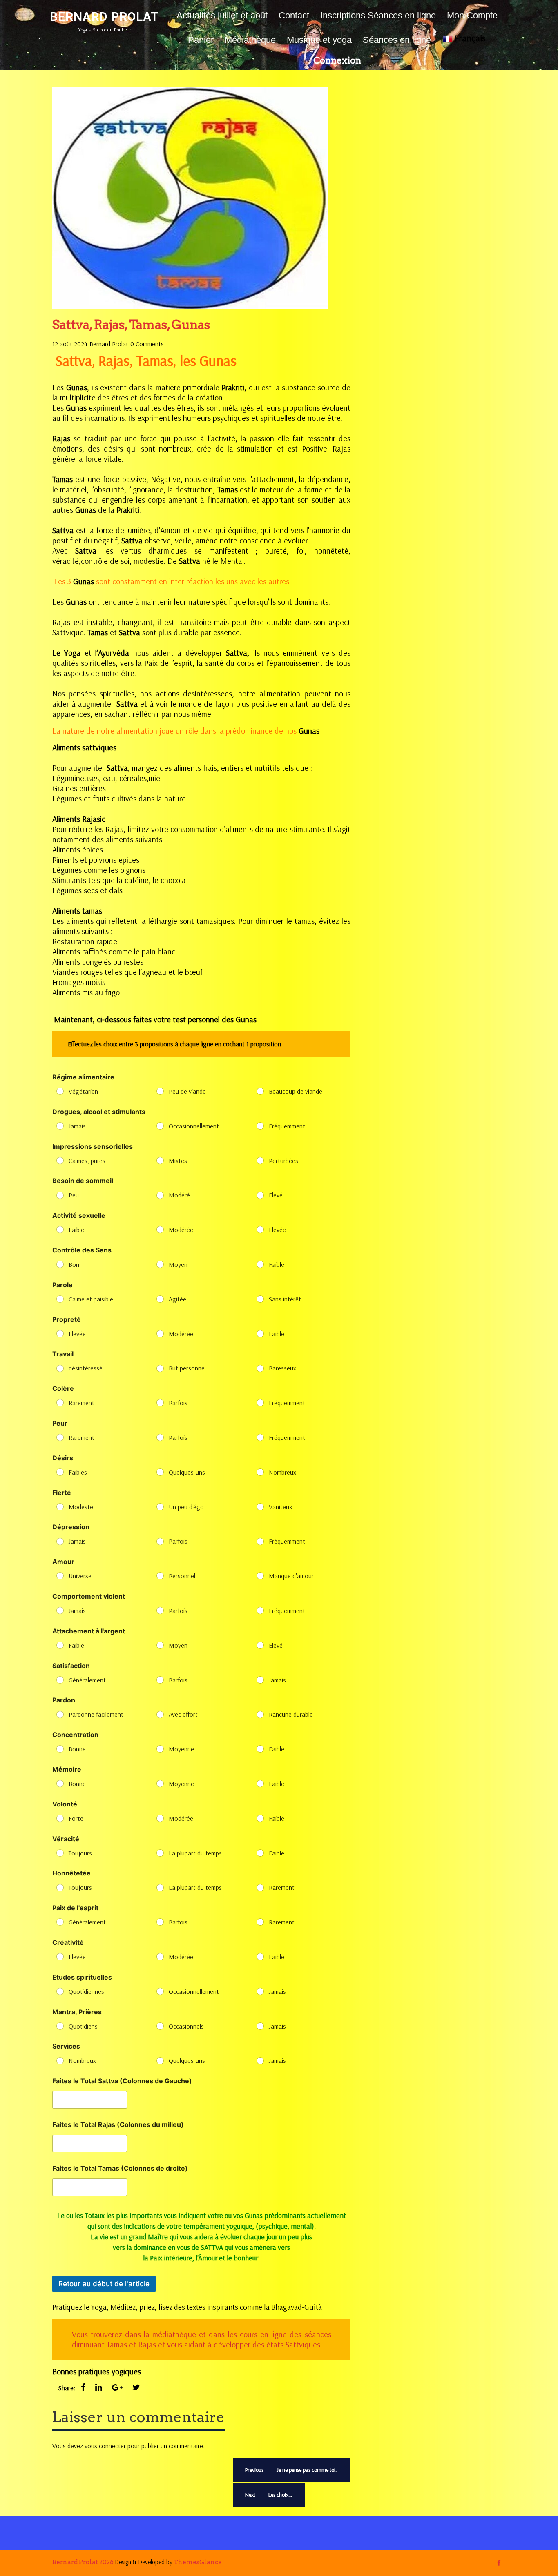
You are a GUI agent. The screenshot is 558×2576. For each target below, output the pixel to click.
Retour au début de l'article (104, 2284)
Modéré (179, 1195)
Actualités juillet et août (222, 15)
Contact (294, 15)
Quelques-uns (187, 1472)
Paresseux (282, 1368)
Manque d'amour (291, 1576)
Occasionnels (186, 2026)
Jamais (77, 1126)
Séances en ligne (397, 40)
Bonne (77, 1749)
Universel (81, 1576)
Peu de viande (187, 1091)
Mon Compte (472, 15)
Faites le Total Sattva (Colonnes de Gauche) (122, 2081)
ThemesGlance (197, 2562)
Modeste (81, 1507)
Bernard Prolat (104, 17)
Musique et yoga (319, 40)
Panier (201, 40)
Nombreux (282, 1472)
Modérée (181, 1230)
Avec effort (183, 1714)
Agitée (177, 1299)
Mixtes (178, 1161)
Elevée (277, 1230)
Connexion (337, 60)
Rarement (81, 1403)
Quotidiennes (86, 1991)
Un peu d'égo (186, 1507)
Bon (74, 1264)
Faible (76, 1230)
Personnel (182, 1576)
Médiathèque (250, 40)
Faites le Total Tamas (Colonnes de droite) (120, 2168)
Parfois (178, 1403)
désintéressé (86, 1368)
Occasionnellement (194, 1126)
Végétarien (83, 1091)
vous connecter (105, 2446)
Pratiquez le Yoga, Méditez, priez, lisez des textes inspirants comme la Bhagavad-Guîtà (187, 2307)
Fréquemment (287, 1126)
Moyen (178, 1264)
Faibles (78, 1472)
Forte (76, 1818)
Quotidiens (83, 2026)
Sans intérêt (285, 1299)
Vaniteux (280, 1507)
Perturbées (283, 1161)
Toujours (80, 1853)
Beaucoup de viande (296, 1091)
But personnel (187, 1368)
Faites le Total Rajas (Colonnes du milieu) (118, 2125)
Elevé (276, 1195)
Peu (74, 1195)
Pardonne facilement (96, 1714)
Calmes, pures (87, 1161)
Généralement (87, 1680)
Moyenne (181, 1749)
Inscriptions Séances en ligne (378, 15)
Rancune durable (291, 1714)
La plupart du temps (195, 1853)
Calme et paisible (91, 1299)
